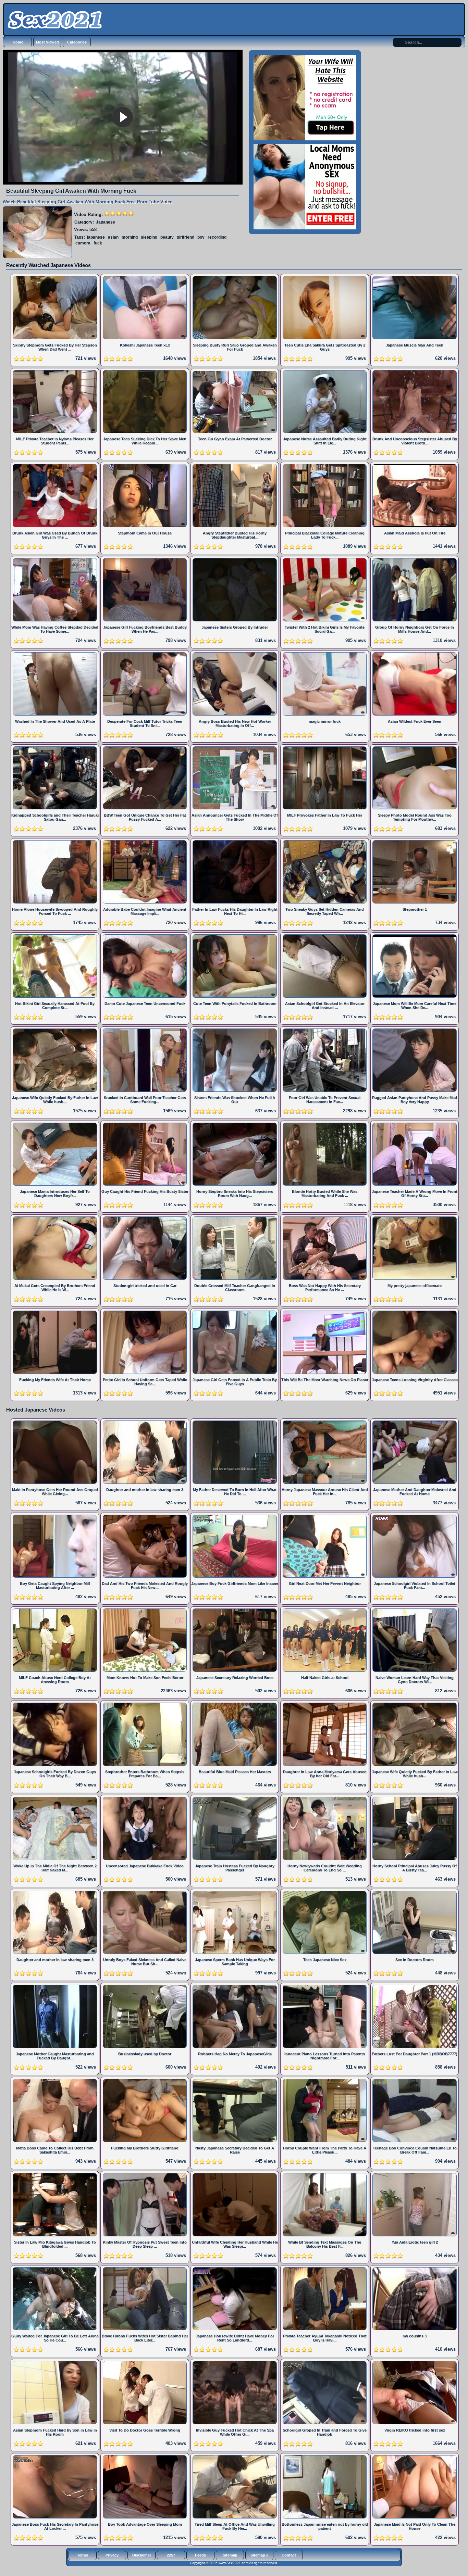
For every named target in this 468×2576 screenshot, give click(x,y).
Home (18, 42)
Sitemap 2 (259, 2555)
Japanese (106, 222)
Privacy (112, 2555)
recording (217, 237)
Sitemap (230, 2555)
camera (83, 243)
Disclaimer (142, 2555)
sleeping (149, 237)
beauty (167, 237)
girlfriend (186, 237)
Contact (289, 2555)
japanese (96, 237)
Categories (77, 42)
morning (130, 237)
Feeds (200, 2555)
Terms (83, 2555)
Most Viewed (47, 42)
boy (201, 237)
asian (113, 237)
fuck (98, 243)
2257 (171, 2555)
